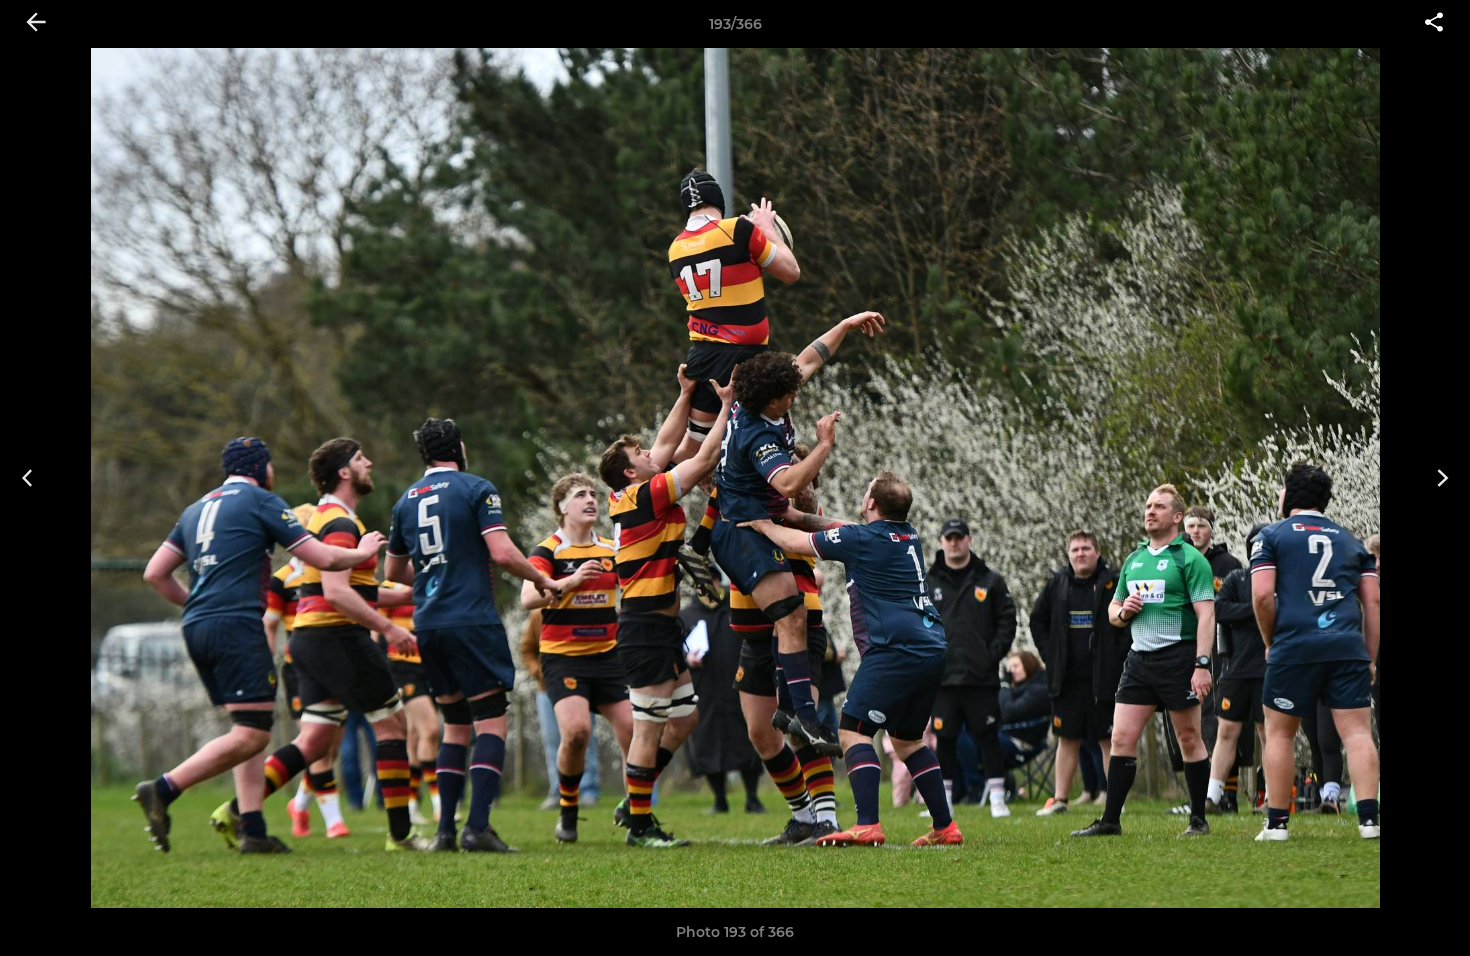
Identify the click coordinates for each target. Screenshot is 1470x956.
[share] (1434, 24)
